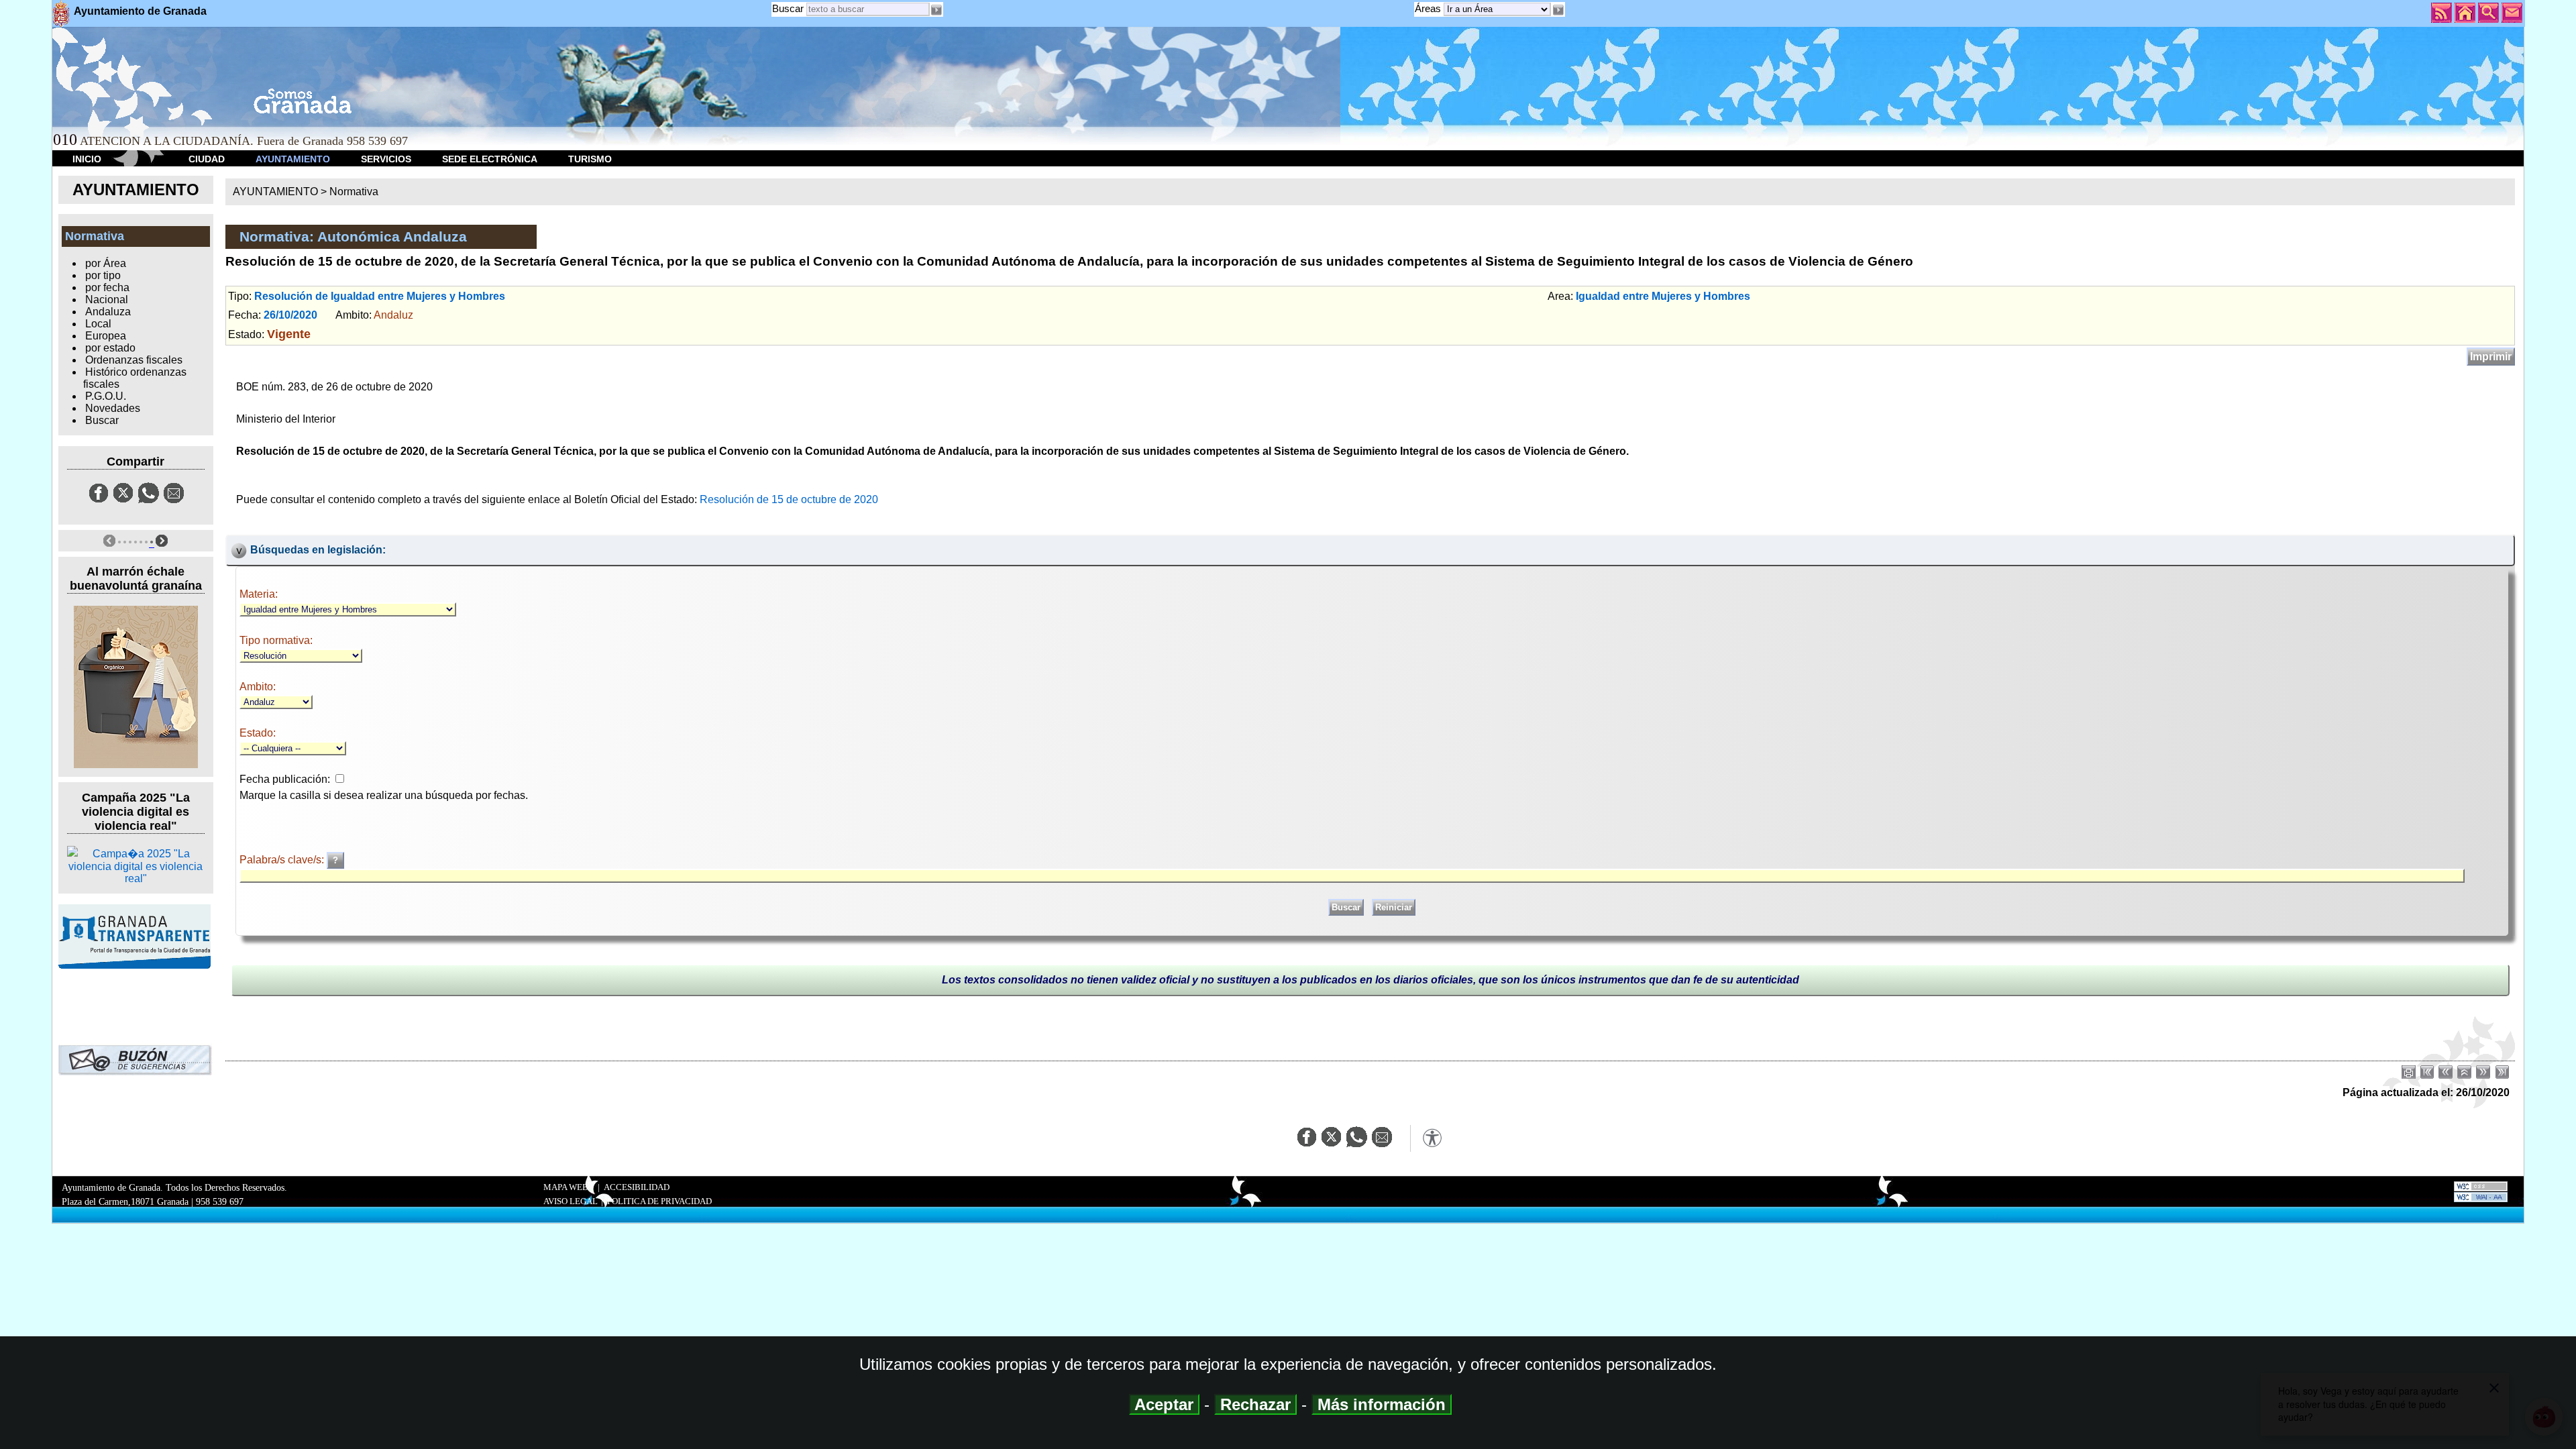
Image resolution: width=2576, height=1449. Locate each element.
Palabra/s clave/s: (283, 860)
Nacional (107, 300)
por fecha (107, 287)
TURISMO (590, 159)
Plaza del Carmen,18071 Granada (125, 1201)
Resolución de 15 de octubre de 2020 (789, 499)
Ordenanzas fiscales (134, 360)
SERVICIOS (386, 159)
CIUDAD (207, 159)
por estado (110, 348)
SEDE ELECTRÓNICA (490, 159)
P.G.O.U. (106, 396)
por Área (106, 263)
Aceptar (1164, 1404)
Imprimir (2491, 357)
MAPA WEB (566, 1187)
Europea (106, 336)
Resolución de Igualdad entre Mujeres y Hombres (380, 296)
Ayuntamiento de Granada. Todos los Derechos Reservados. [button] (174, 1194)
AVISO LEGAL (571, 1201)
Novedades (113, 408)
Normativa (354, 192)
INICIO (87, 159)
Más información (1382, 1404)
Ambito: (258, 687)
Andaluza (108, 312)
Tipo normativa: (276, 640)
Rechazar (1255, 1404)
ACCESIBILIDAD (637, 1187)
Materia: (259, 594)
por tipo (103, 275)
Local (98, 324)
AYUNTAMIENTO (293, 159)
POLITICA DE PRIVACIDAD (659, 1201)
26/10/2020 (290, 315)
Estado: (258, 733)
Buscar (788, 8)
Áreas (1429, 8)
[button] (1558, 10)
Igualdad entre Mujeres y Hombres (1663, 296)
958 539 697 (220, 1201)
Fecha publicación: (285, 779)
